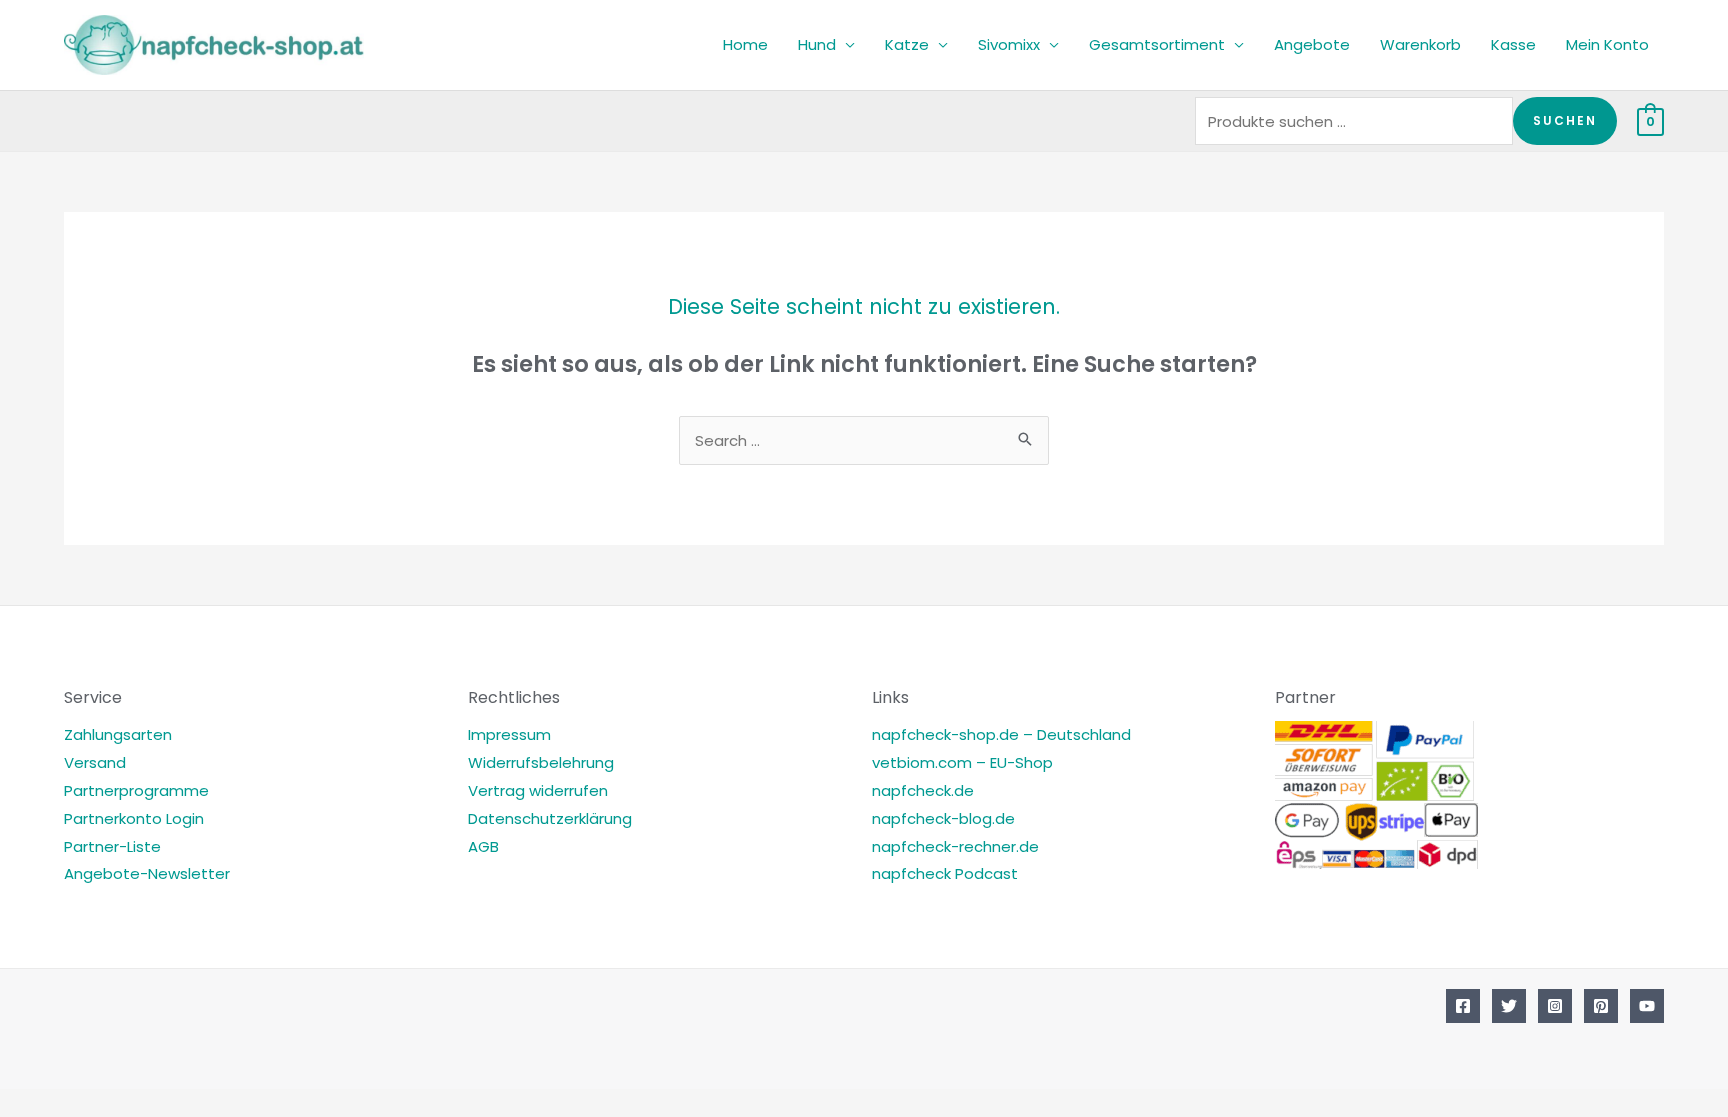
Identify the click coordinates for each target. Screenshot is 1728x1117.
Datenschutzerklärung (550, 818)
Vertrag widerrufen (538, 790)
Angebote (1312, 44)
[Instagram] (1555, 1006)
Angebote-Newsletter (147, 873)
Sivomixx (1009, 44)
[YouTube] (1647, 1006)
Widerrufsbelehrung (541, 762)
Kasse (1513, 44)
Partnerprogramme (136, 790)
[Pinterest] (1601, 1006)
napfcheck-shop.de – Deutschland (1001, 734)
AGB (483, 846)
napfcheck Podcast (945, 873)
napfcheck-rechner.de (955, 846)
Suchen (1565, 120)
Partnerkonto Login (134, 818)
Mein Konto (1607, 44)
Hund (817, 44)
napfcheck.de (923, 790)
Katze (907, 44)
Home (745, 44)
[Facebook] (1463, 1006)
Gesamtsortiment (1157, 44)
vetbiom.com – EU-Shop (962, 762)
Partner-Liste (112, 846)
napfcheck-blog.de (943, 818)
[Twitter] (1509, 1006)
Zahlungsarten (118, 734)
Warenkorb (1420, 44)
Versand (95, 762)
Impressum (509, 734)
